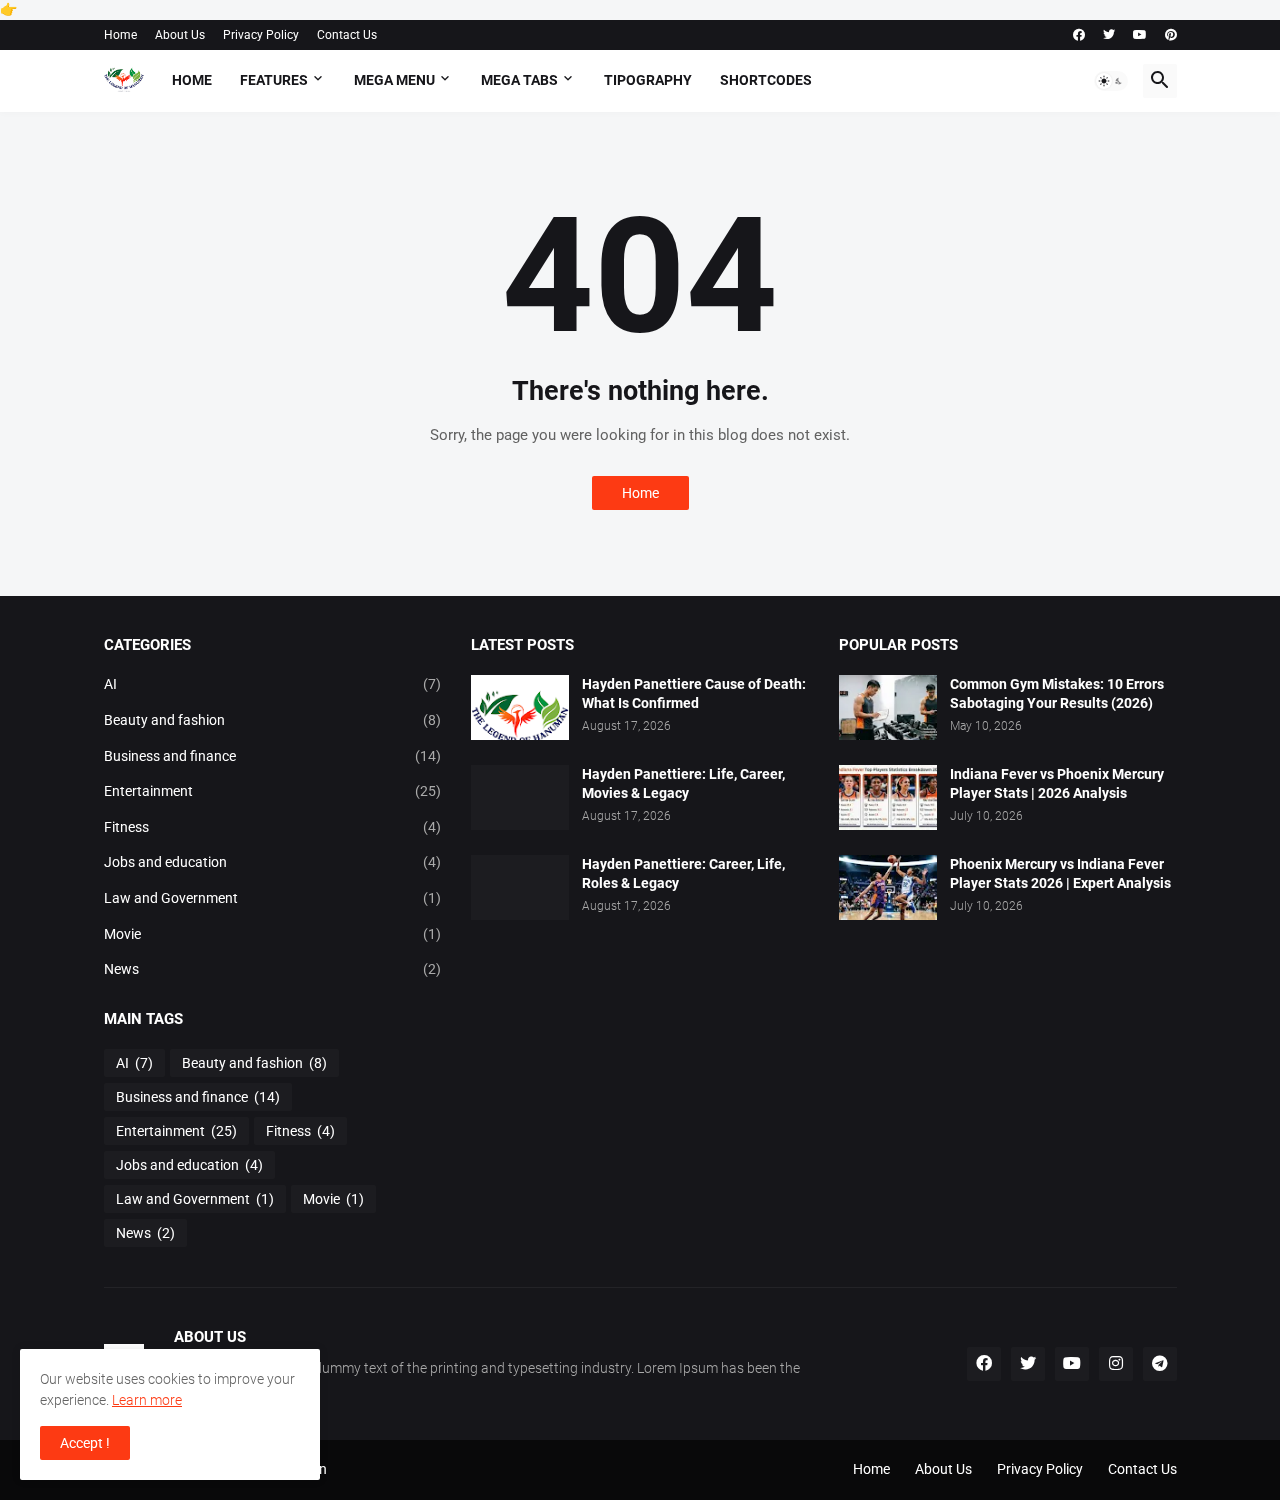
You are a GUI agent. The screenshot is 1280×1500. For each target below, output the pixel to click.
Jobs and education (273, 862)
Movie (273, 934)
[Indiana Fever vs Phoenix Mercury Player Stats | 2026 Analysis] (888, 797)
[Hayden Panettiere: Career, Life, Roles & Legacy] (520, 887)
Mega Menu (394, 80)
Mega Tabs (519, 80)
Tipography (648, 80)
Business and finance (273, 756)
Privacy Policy (261, 35)
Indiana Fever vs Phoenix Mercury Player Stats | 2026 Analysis (1057, 783)
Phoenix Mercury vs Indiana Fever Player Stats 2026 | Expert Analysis (1060, 873)
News (273, 969)
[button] (1111, 81)
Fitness (273, 827)
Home (120, 35)
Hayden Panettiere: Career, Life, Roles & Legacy (683, 873)
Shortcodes (766, 80)
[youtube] (1140, 35)
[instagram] (1116, 1364)
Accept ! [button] (85, 1443)
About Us (180, 35)
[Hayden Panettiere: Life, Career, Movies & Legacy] (520, 797)
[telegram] (1160, 1364)
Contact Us (347, 35)
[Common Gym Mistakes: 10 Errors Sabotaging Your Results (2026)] (888, 707)
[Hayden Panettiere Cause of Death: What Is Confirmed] (520, 707)
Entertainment (273, 791)
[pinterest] (1171, 35)
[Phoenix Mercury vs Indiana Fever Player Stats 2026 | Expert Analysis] (888, 887)
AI (273, 684)
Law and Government (273, 898)
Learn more (147, 1400)
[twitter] (1109, 35)
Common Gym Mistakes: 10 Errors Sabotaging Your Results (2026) (1057, 693)
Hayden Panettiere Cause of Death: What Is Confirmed (694, 693)
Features (274, 80)
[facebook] (1079, 35)
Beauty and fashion (273, 720)
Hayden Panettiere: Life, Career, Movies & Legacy (683, 783)
